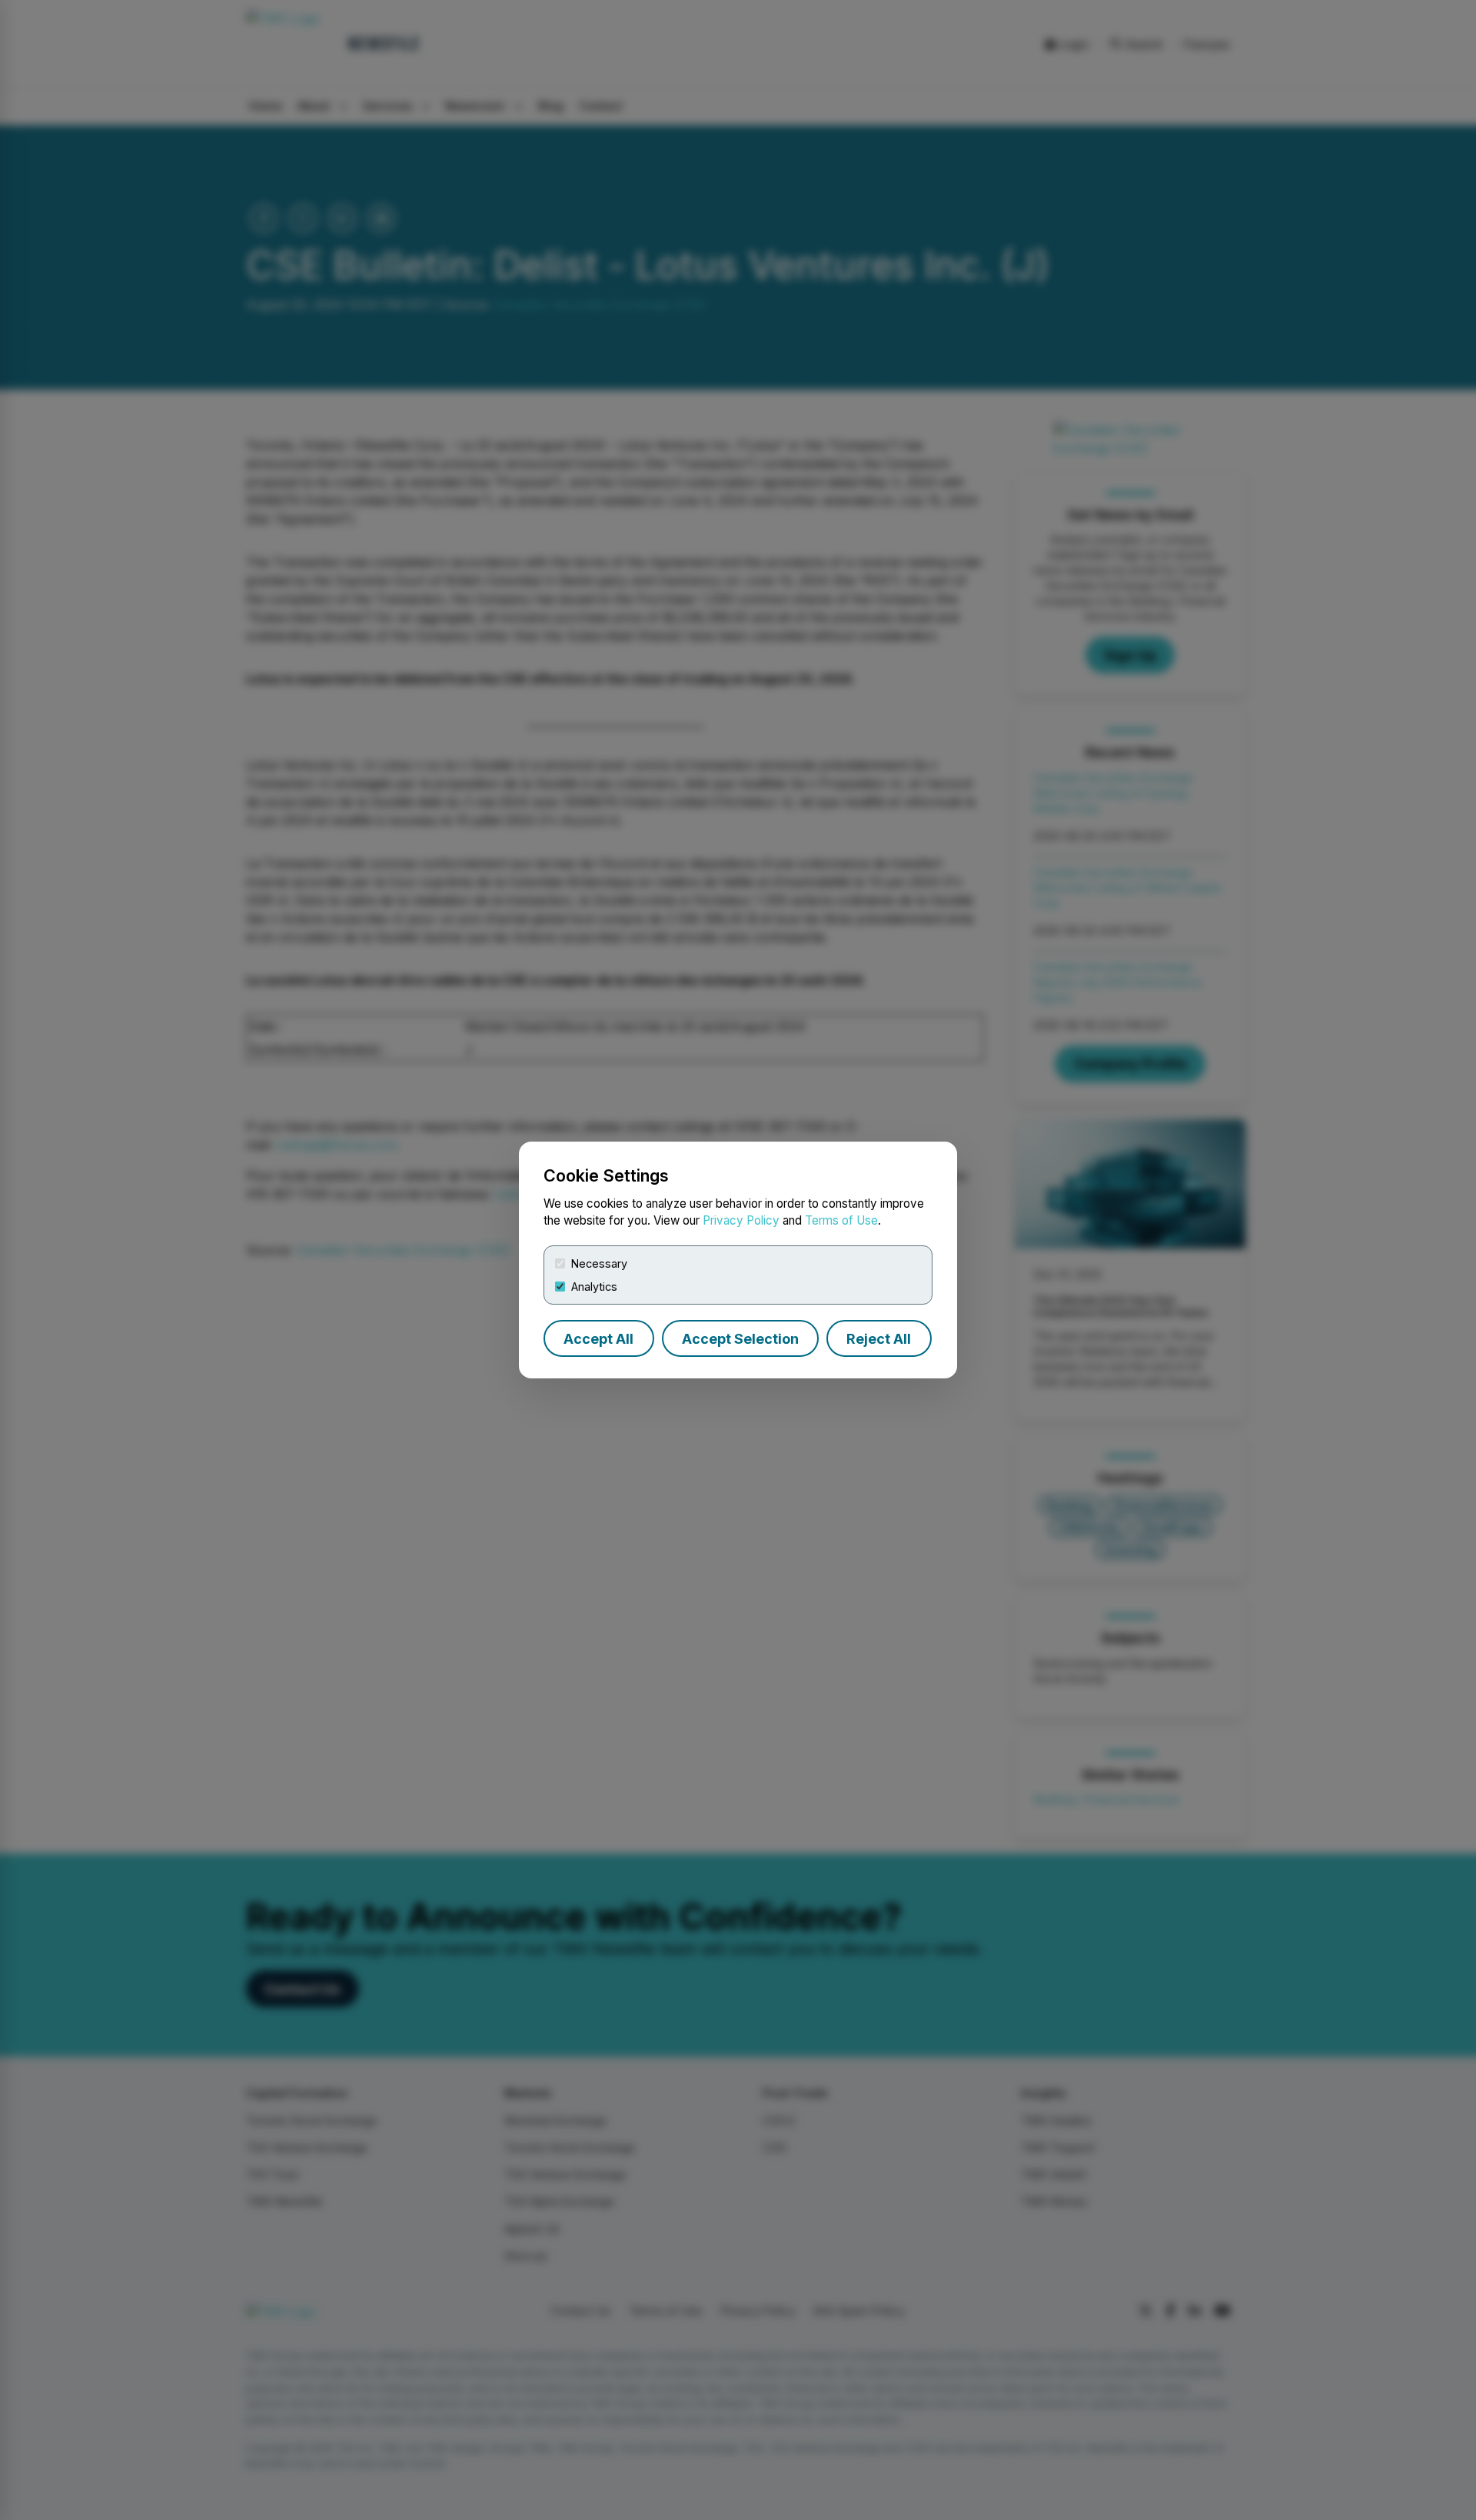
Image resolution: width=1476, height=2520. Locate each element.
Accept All (598, 1339)
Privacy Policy (741, 1220)
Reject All (879, 1339)
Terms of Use (841, 1220)
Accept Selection (740, 1339)
